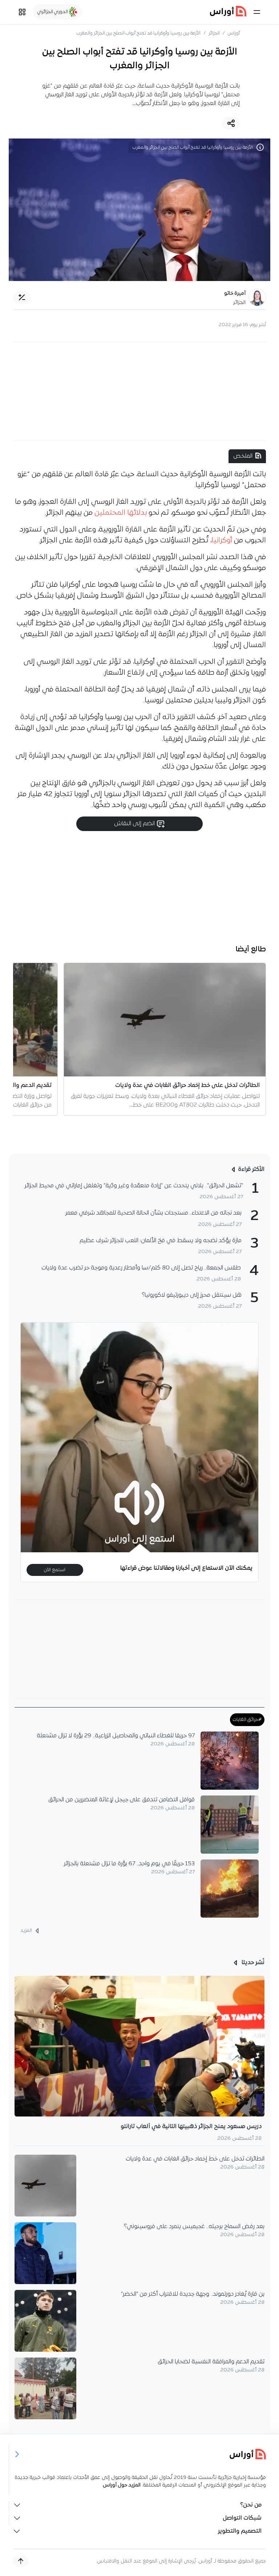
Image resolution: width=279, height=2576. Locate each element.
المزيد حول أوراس (122, 2485)
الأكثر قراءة (251, 1169)
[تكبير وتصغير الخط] (22, 297)
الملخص (243, 456)
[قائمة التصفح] (22, 12)
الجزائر (214, 33)
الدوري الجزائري (53, 12)
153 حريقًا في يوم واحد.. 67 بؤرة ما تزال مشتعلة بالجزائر (129, 1864)
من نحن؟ (251, 2505)
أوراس (234, 33)
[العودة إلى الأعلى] (21, 2561)
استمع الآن (55, 1570)
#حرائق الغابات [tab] (247, 1720)
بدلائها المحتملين (121, 513)
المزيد (27, 1931)
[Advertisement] (139, 391)
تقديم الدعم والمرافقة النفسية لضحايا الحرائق (211, 2362)
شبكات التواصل (242, 2518)
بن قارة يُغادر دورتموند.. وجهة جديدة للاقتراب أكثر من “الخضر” (193, 2294)
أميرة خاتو (235, 294)
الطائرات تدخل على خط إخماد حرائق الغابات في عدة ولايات (195, 2159)
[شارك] (231, 123)
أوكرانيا (222, 541)
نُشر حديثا (252, 1963)
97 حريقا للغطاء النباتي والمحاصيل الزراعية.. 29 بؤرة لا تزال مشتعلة (116, 1736)
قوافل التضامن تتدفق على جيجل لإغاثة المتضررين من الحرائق (122, 1800)
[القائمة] (257, 12)
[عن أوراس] (140, 2454)
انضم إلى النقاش (135, 824)
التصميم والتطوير (240, 2531)
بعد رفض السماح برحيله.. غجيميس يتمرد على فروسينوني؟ (194, 2227)
